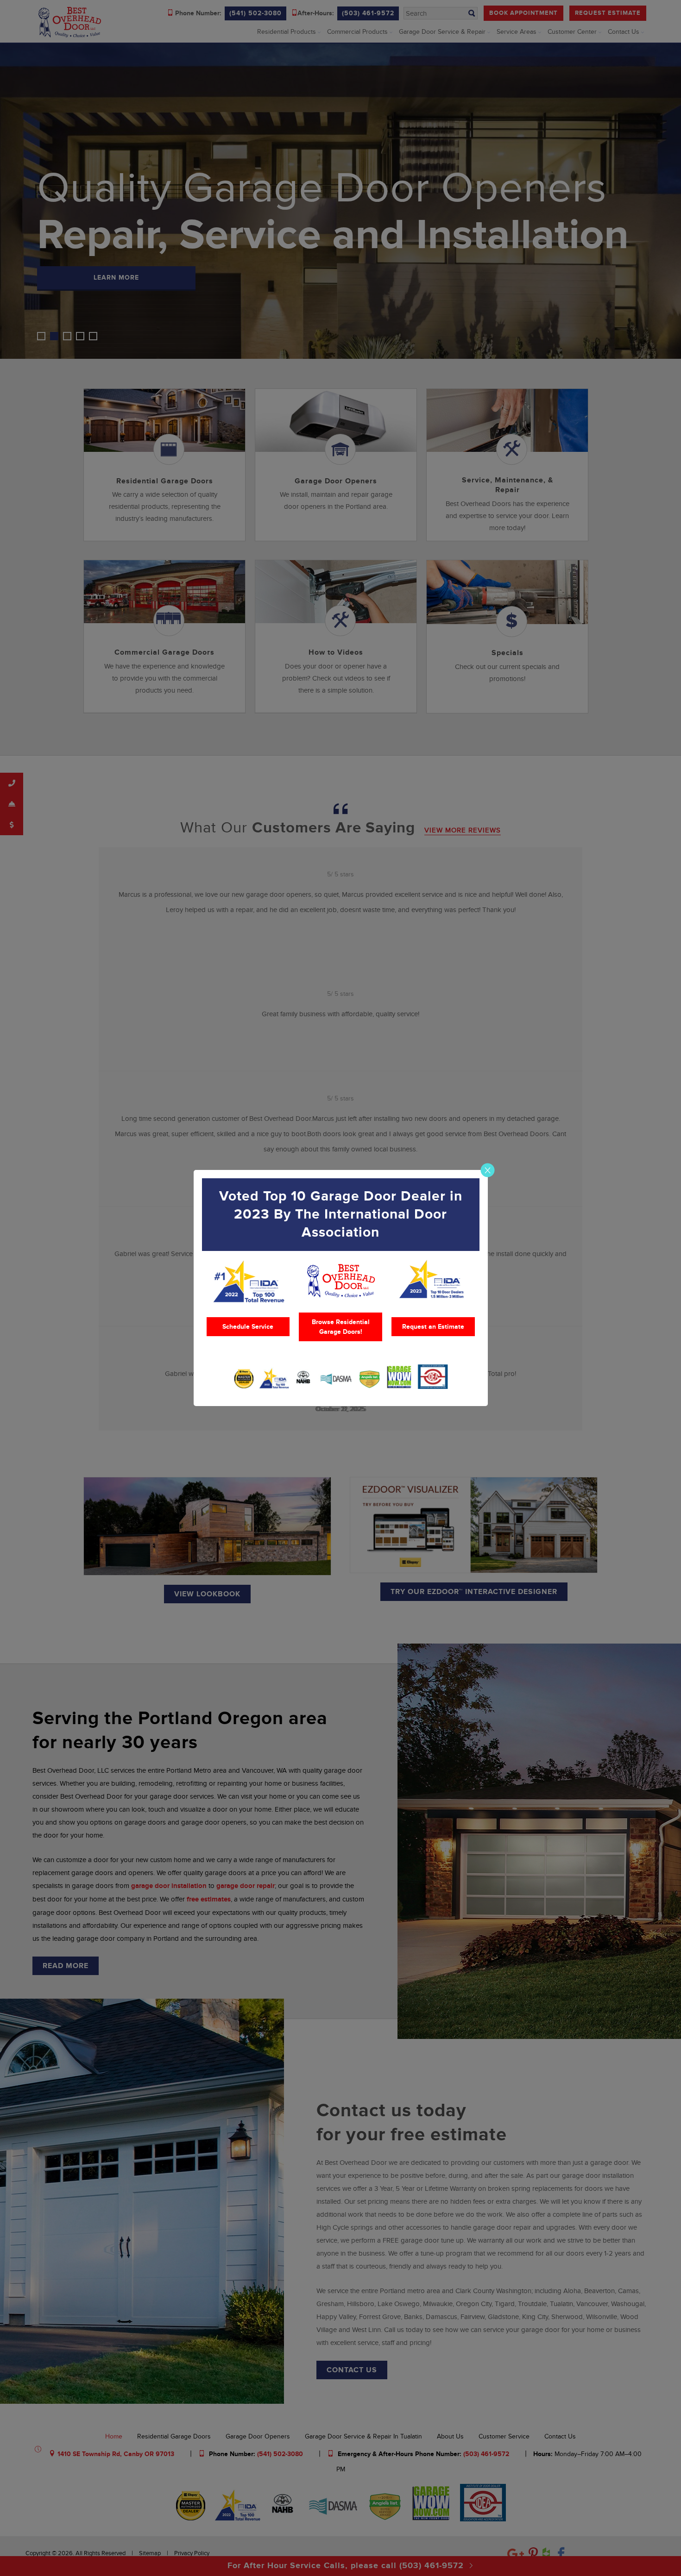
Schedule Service (248, 1327)
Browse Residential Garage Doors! (341, 1327)
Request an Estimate (433, 1327)
